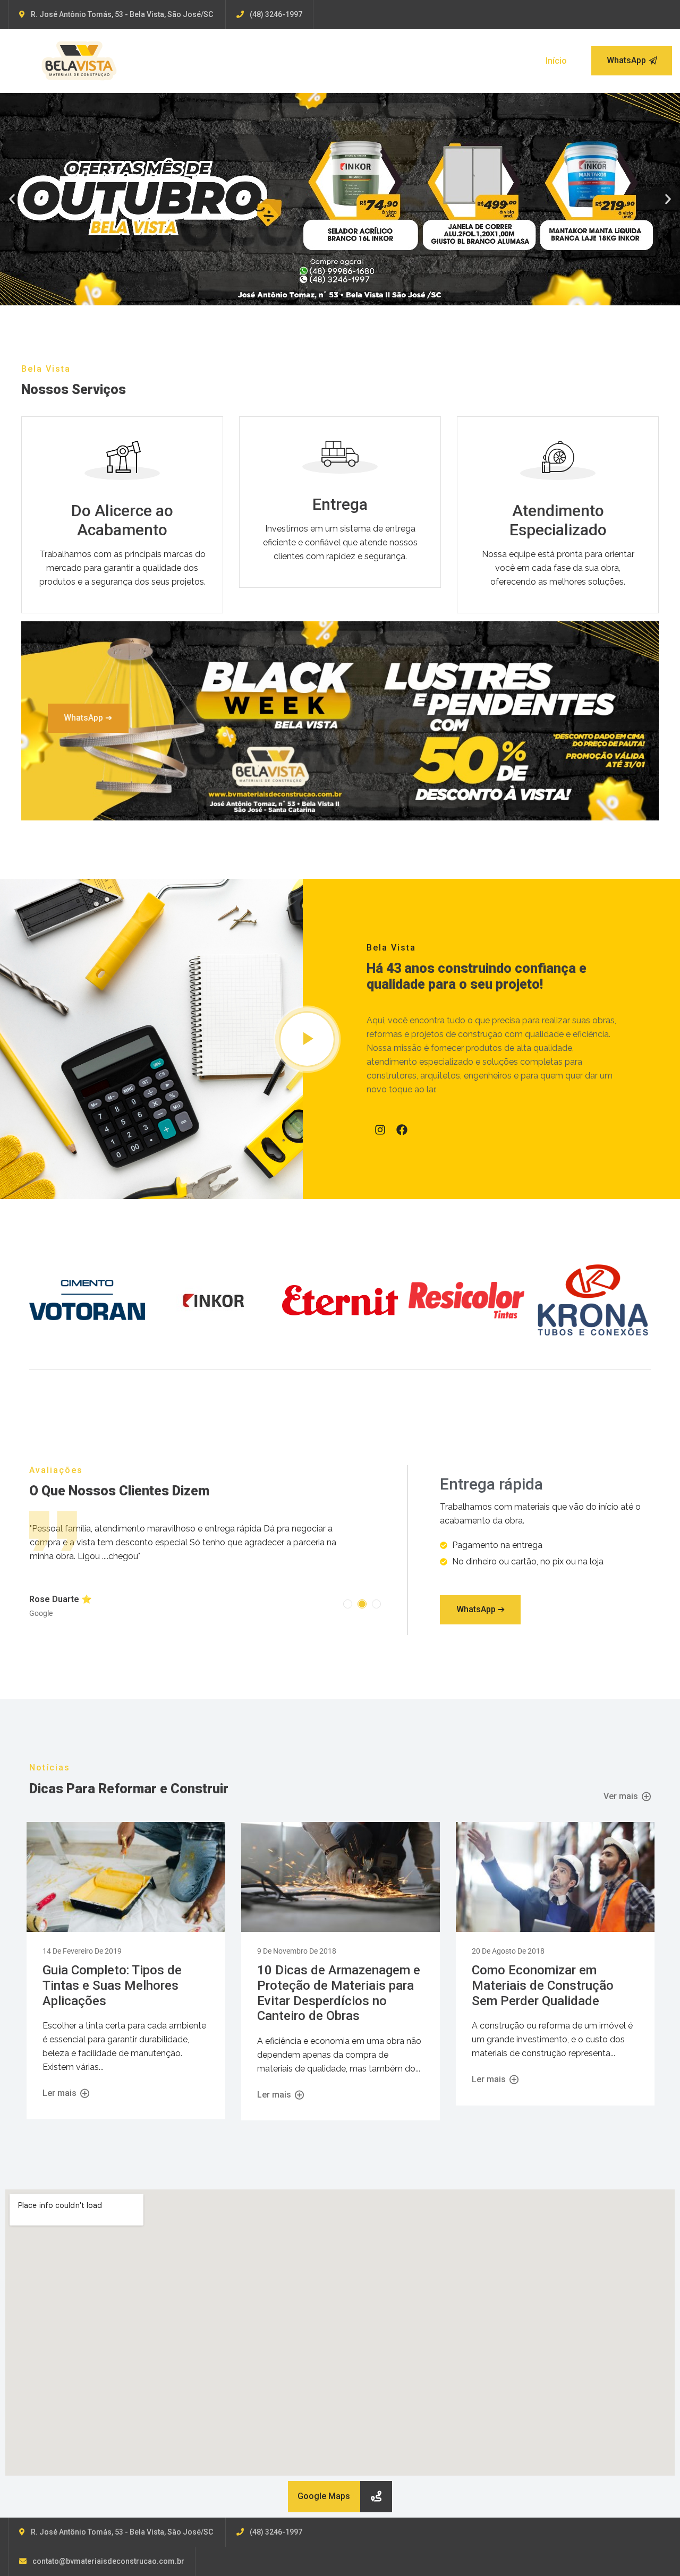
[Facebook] (402, 1130)
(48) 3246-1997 (276, 14)
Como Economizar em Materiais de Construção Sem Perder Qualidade (543, 1983)
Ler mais (61, 2091)
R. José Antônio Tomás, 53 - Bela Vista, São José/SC (122, 14)
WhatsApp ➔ (88, 718)
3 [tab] (376, 1602)
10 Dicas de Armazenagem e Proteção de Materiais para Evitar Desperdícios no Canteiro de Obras (339, 1991)
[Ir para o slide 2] (340, 297)
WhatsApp (626, 60)
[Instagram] (380, 1130)
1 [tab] (348, 1602)
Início (556, 61)
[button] (12, 199)
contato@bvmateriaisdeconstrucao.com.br (108, 2559)
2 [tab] (362, 1602)
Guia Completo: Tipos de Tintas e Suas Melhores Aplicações (112, 1983)
